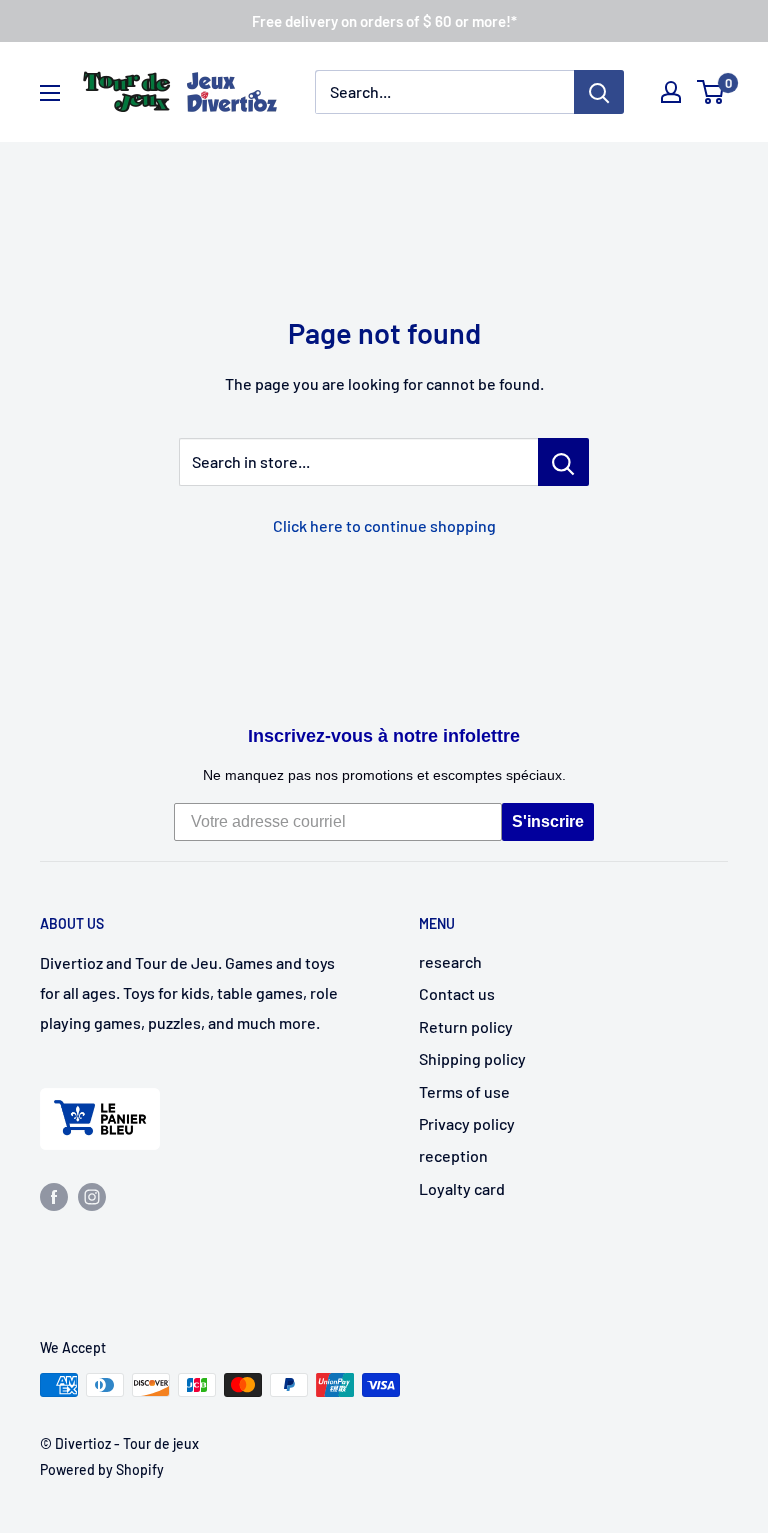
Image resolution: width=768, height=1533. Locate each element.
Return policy (466, 1026)
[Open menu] (50, 93)
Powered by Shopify (102, 1469)
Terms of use (464, 1091)
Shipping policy (472, 1058)
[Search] (599, 92)
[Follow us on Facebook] (54, 1195)
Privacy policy (467, 1123)
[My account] (671, 92)
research (450, 961)
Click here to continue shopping (384, 525)
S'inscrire (548, 821)
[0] (711, 92)
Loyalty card (462, 1188)
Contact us (457, 993)
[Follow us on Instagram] (92, 1195)
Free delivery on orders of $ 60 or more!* (384, 21)
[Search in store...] (563, 462)
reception (453, 1155)
